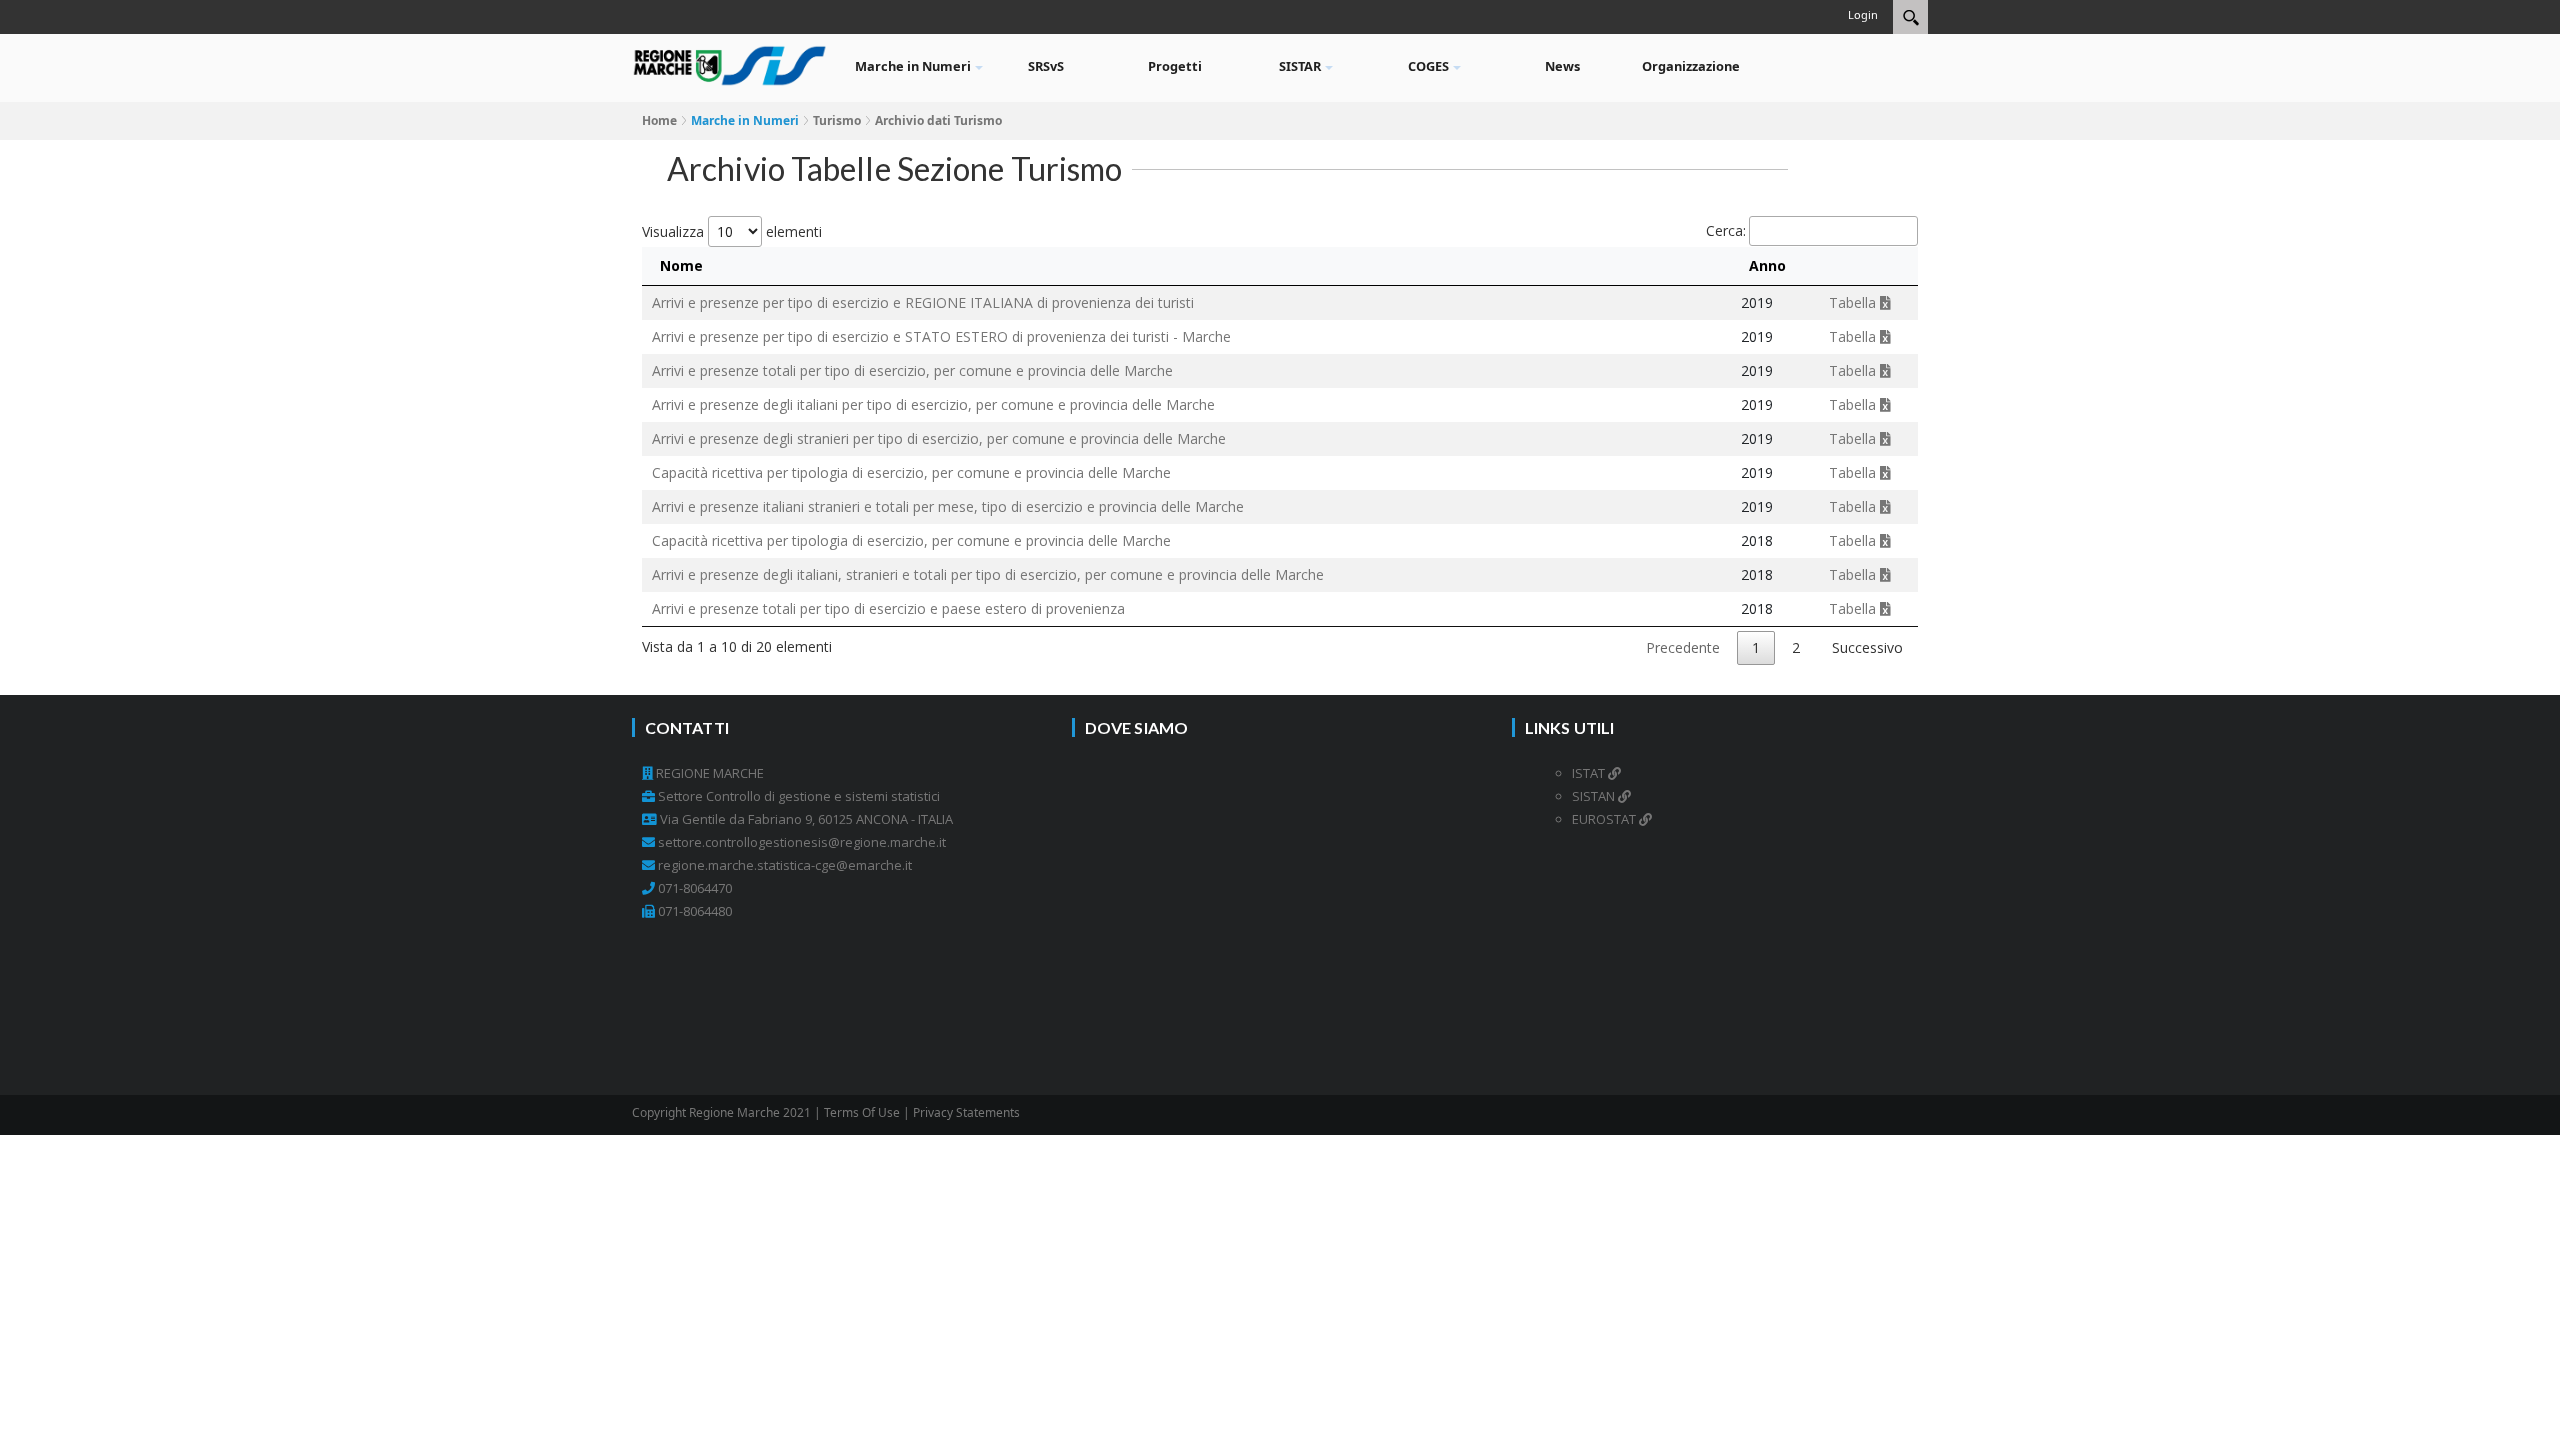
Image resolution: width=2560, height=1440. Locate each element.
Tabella (1854, 302)
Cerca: (1726, 230)
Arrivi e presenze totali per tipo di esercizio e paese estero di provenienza (888, 608)
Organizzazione (1691, 66)
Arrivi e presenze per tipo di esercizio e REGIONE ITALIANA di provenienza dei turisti (923, 302)
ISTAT (1590, 773)
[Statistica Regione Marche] (730, 64)
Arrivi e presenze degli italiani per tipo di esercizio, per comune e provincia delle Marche (933, 404)
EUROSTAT (1605, 819)
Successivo (1867, 647)
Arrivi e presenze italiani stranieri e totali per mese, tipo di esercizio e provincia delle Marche (948, 506)
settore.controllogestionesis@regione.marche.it (802, 842)
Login (1863, 14)
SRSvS (1046, 66)
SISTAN (1595, 796)
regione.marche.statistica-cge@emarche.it (785, 865)
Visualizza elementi (732, 231)
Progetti (1175, 66)
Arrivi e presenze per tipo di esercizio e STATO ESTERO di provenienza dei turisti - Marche (941, 336)
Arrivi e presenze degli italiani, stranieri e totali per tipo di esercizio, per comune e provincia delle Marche (988, 574)
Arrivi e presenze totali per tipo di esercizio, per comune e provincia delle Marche (912, 370)
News (1562, 66)
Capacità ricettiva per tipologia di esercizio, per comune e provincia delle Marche (911, 472)
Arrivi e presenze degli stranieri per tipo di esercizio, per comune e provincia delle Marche (939, 438)
